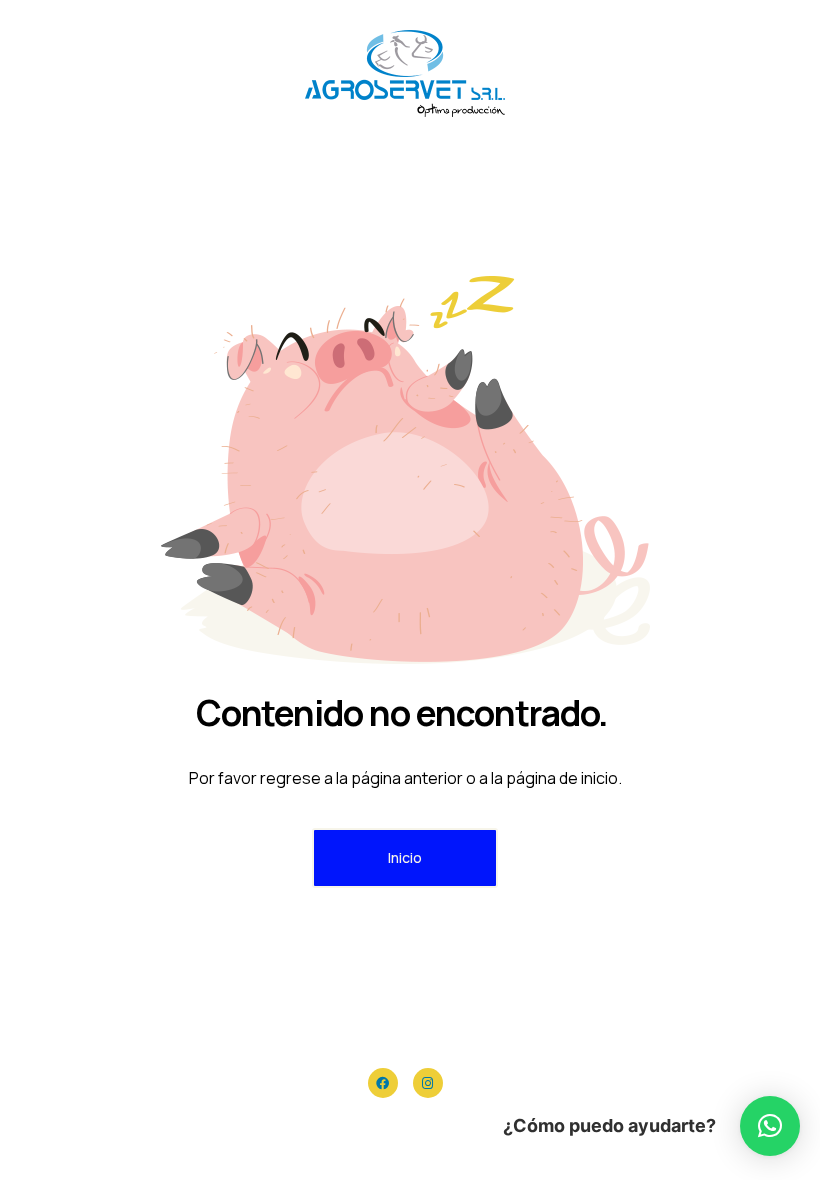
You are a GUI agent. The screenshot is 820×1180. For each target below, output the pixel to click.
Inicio (405, 857)
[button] (770, 1126)
